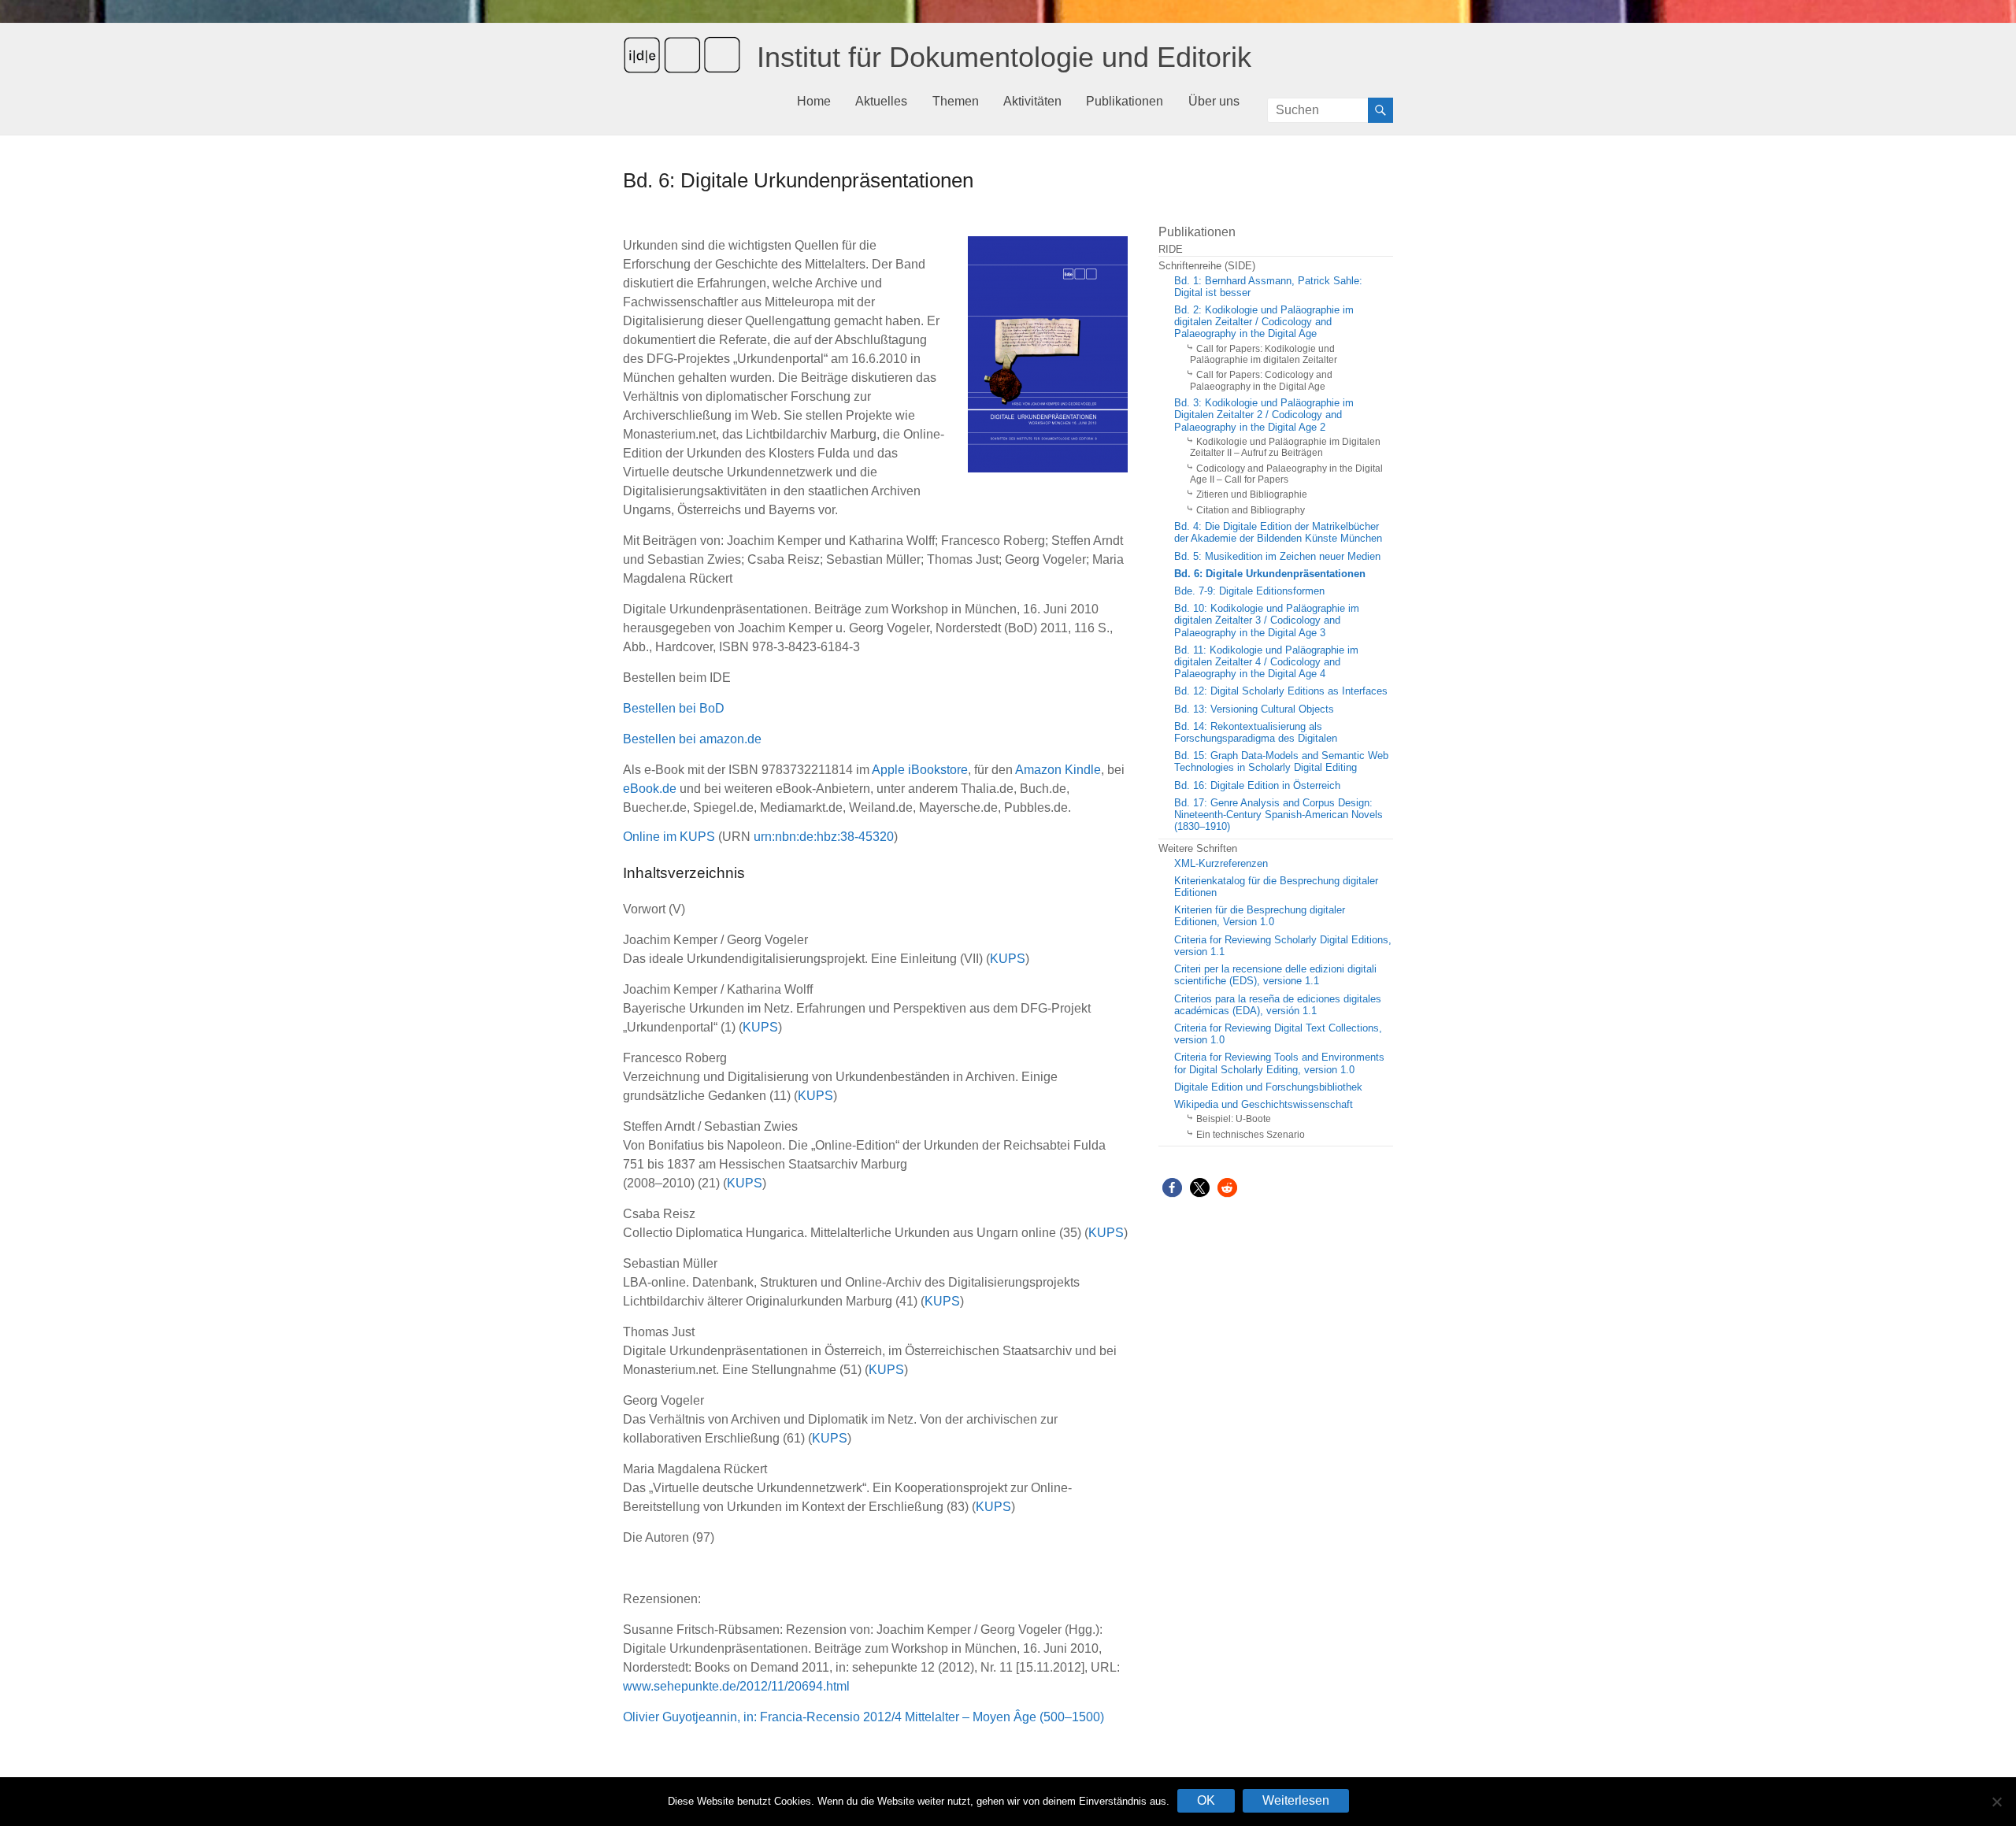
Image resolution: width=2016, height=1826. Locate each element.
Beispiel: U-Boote (1234, 1119)
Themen (956, 101)
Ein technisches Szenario (1251, 1135)
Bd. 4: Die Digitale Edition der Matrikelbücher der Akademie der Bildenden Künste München (1278, 533)
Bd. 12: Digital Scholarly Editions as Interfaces (1281, 691)
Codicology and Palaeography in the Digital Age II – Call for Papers (1286, 474)
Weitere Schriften (1198, 849)
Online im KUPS (669, 837)
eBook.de (650, 789)
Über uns (1214, 101)
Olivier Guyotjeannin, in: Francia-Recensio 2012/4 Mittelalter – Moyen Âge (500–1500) (863, 1717)
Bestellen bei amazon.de (692, 739)
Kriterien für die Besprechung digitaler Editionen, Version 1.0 (1260, 916)
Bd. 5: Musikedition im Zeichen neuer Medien (1277, 557)
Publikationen (1125, 101)
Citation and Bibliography (1251, 510)
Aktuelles (881, 101)
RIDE (1171, 250)
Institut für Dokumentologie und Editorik (1004, 57)
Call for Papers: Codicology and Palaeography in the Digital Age (1261, 380)
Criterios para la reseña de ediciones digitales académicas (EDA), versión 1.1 (1278, 1005)
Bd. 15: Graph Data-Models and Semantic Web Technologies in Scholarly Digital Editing (1281, 762)
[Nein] (1996, 1802)
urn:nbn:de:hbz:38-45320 (824, 837)
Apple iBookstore (920, 770)
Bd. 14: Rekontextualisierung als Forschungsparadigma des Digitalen (1256, 733)
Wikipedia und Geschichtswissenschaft (1264, 1105)
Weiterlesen (1296, 1800)
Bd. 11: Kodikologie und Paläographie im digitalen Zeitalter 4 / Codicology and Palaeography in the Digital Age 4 (1266, 662)
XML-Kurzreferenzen (1221, 864)
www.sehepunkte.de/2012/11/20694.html (736, 1686)
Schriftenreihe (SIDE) (1207, 266)
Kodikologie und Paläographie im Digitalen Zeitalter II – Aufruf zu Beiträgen (1285, 447)
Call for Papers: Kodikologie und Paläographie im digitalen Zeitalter (1264, 354)
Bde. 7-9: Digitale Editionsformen (1249, 591)
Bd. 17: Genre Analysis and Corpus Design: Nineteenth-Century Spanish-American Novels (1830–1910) (1279, 815)
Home (814, 101)
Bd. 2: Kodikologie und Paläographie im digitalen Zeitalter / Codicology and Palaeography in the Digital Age (1264, 322)
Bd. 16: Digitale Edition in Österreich (1257, 786)
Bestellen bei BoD (674, 708)
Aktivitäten (1032, 101)
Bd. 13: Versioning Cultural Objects (1254, 709)
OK (1206, 1800)
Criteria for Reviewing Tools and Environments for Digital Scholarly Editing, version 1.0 (1279, 1063)
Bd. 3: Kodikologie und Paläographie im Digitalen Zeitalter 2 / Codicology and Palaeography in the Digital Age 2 (1264, 415)
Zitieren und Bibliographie (1252, 494)
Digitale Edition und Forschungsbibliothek (1268, 1087)
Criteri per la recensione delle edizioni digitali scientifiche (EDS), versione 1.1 (1275, 975)
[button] (1172, 1188)
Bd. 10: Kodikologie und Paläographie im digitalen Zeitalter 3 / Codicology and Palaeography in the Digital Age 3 (1267, 620)
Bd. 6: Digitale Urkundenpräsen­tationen (1270, 574)
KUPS (1008, 959)
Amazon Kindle (1058, 770)
